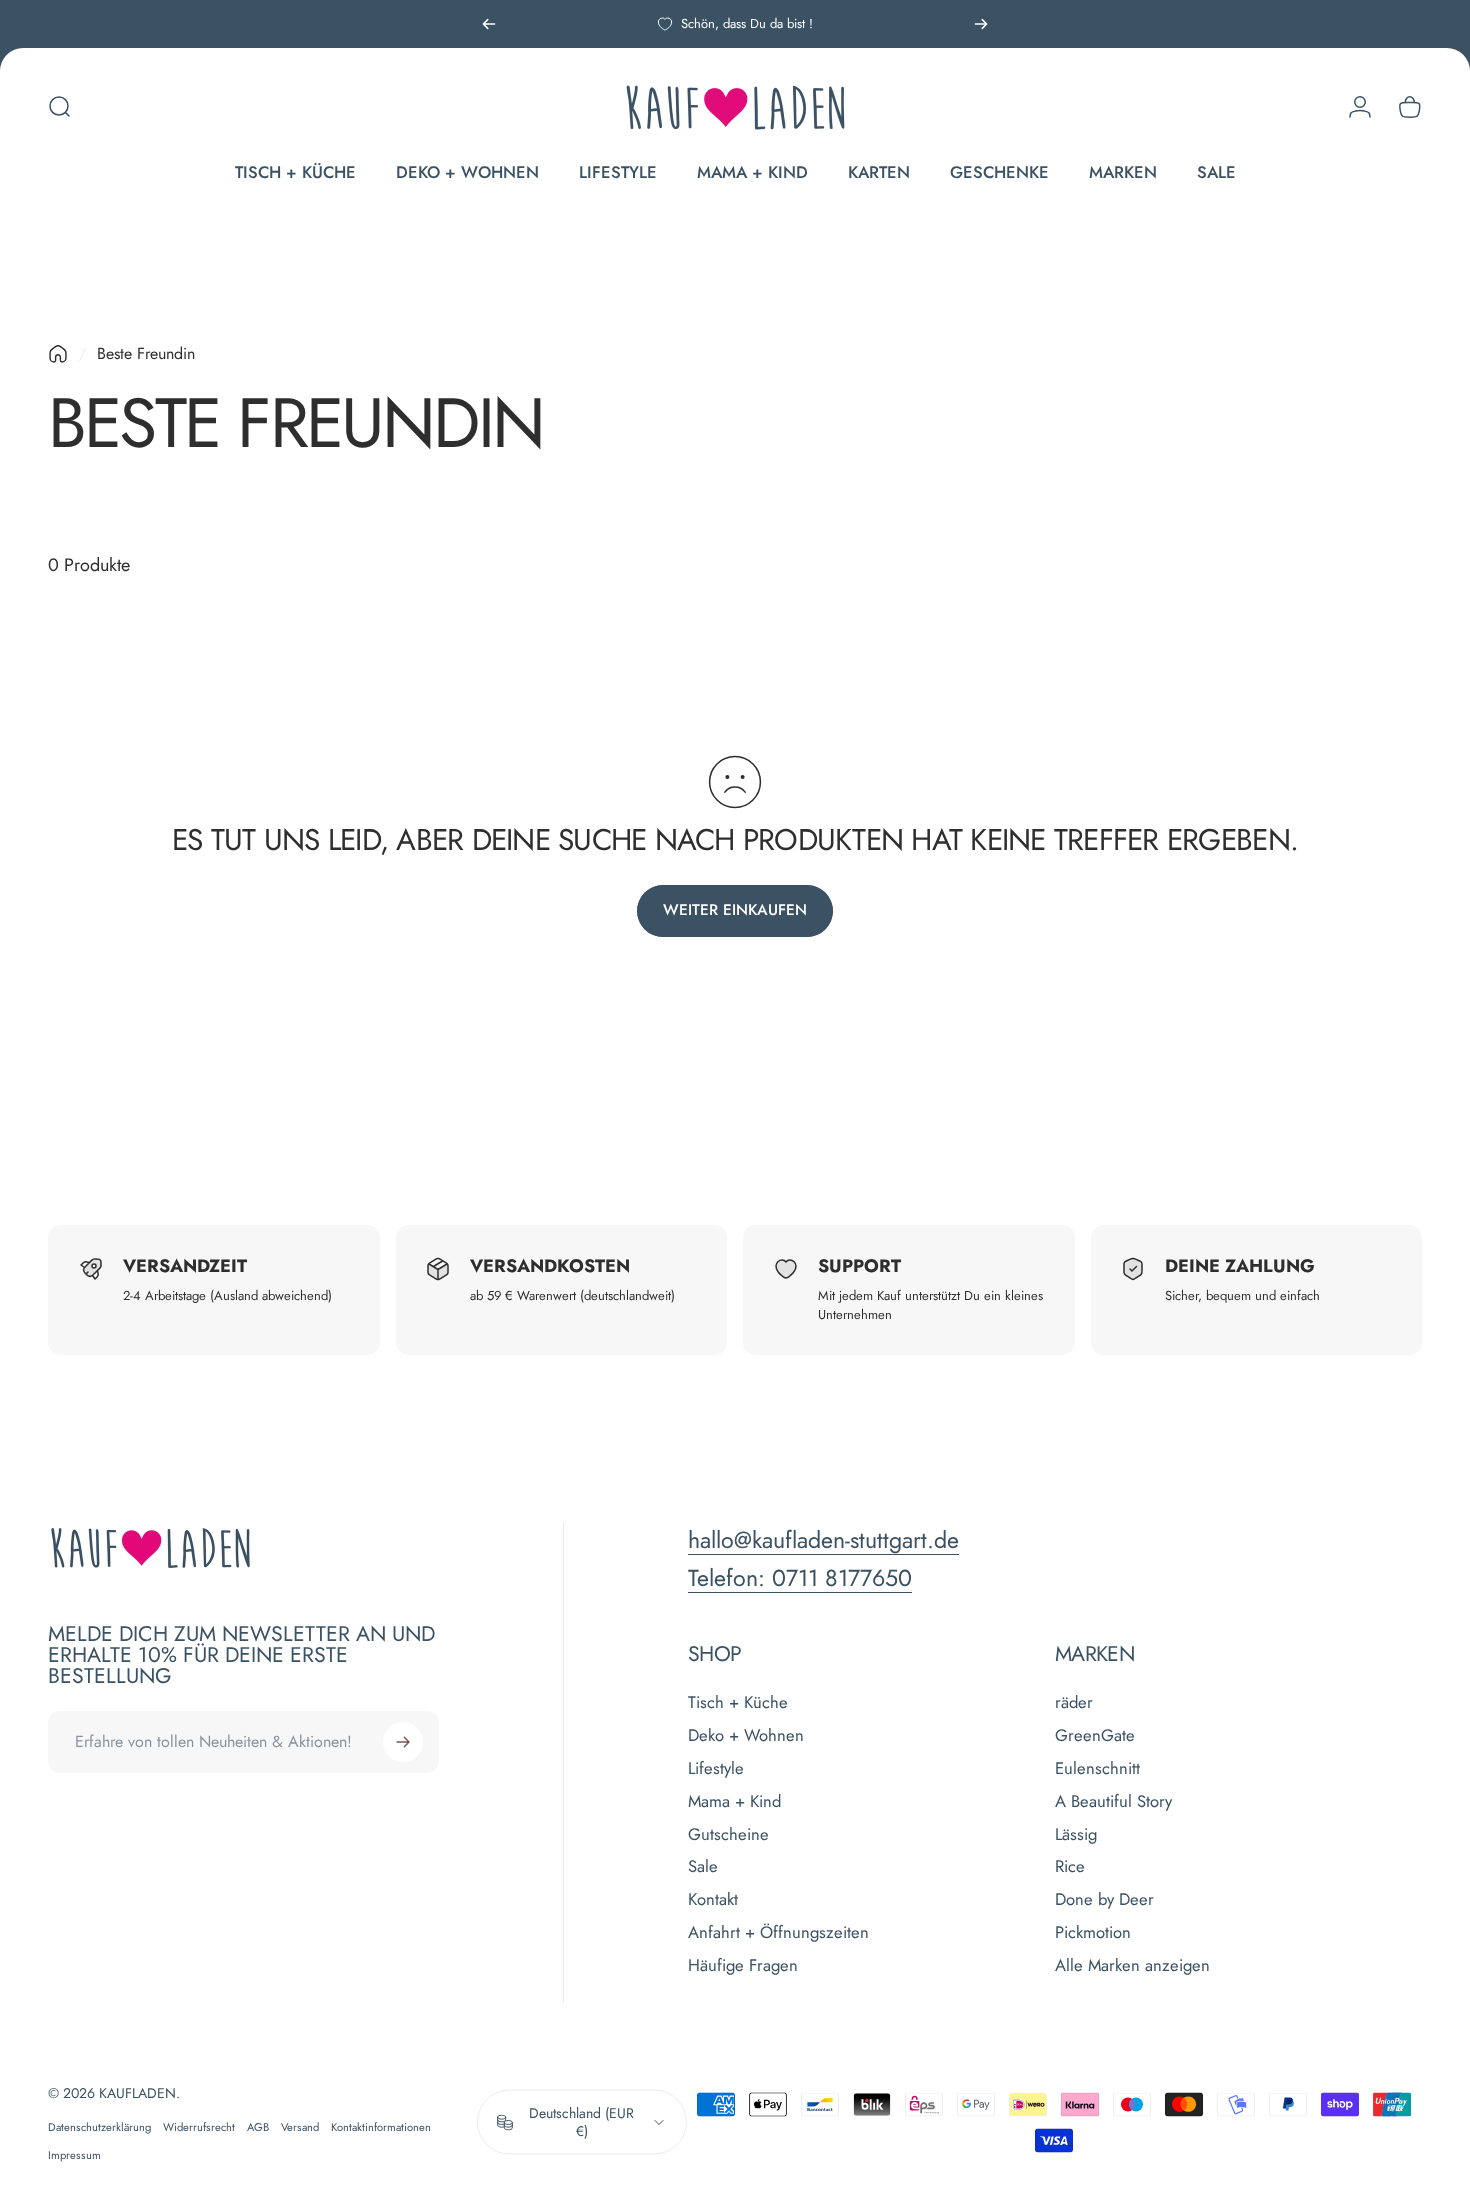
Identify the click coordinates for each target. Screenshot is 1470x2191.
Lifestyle (716, 1768)
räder (1074, 1702)
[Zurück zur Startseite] (58, 354)
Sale (703, 1866)
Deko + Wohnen (746, 1735)
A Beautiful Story (1113, 1801)
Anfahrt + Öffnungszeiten (778, 1932)
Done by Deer (1104, 1899)
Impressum (74, 2155)
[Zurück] (489, 24)
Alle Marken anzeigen (1132, 1965)
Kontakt (713, 1899)
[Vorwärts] (981, 24)
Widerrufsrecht (199, 2127)
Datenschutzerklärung (99, 2127)
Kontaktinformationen (381, 2127)
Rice (1070, 1866)
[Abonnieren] (403, 1742)
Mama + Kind (734, 1801)
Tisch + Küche (738, 1702)
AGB (258, 2127)
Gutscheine (728, 1833)
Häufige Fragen (743, 1965)
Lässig (1076, 1833)
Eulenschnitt (1097, 1768)
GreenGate (1095, 1735)
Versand (300, 2127)
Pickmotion (1093, 1932)
